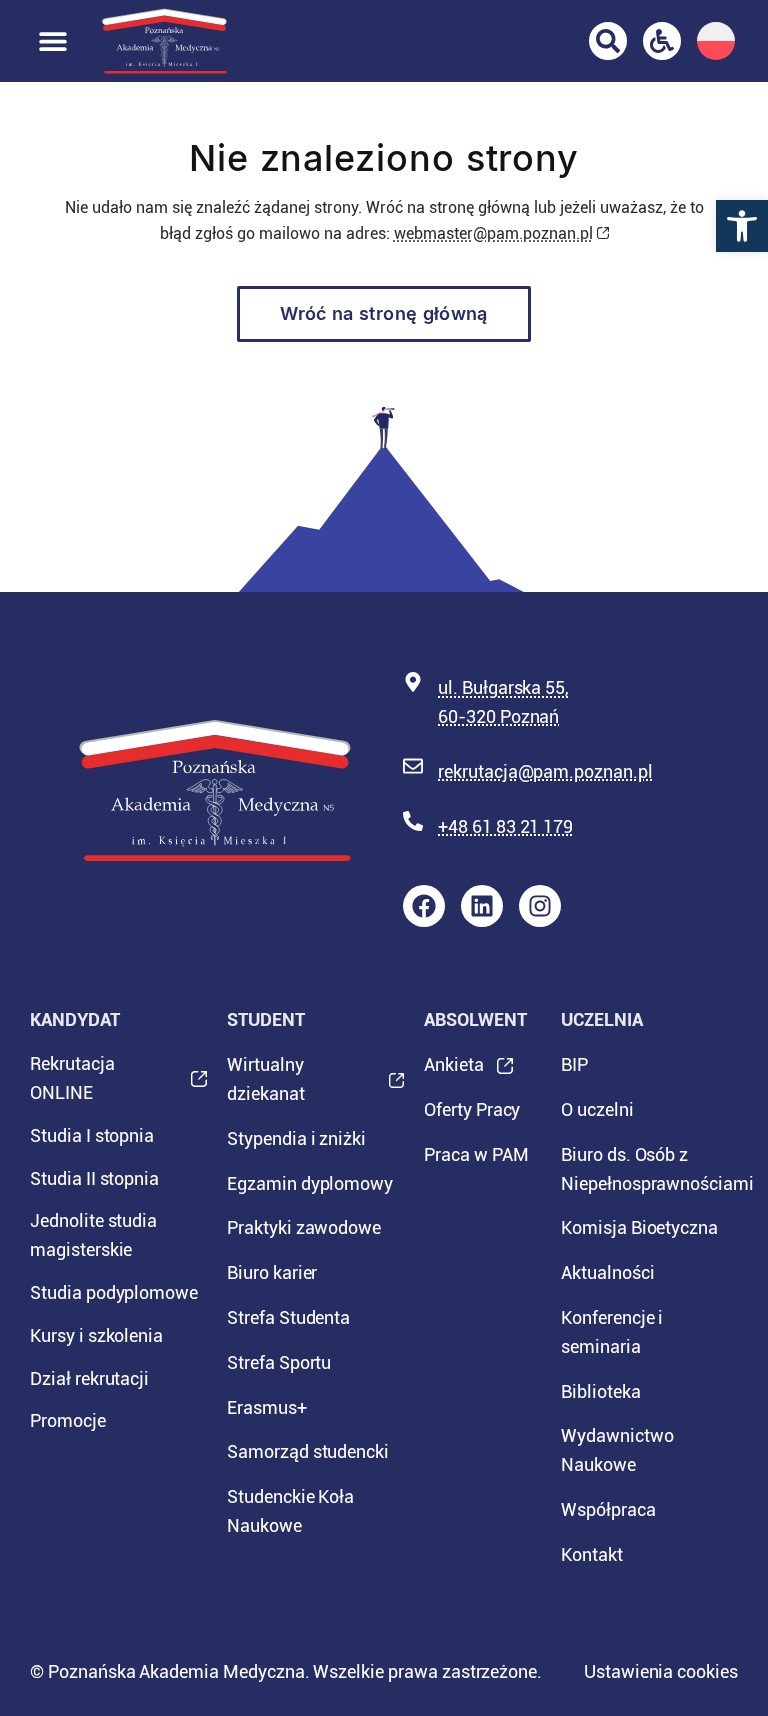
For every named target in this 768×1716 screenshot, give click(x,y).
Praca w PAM (476, 1154)
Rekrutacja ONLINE (72, 1084)
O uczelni (597, 1109)
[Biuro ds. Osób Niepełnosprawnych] (662, 41)
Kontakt (592, 1554)
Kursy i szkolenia (96, 1335)
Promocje (68, 1420)
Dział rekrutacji (89, 1378)
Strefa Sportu (279, 1362)
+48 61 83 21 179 (505, 826)
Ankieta (454, 1071)
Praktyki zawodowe (304, 1227)
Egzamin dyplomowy (310, 1183)
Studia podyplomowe (114, 1292)
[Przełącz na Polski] (716, 41)
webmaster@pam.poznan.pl (493, 233)
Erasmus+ (267, 1407)
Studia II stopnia (94, 1178)
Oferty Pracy (472, 1109)
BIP (574, 1064)
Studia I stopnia (92, 1135)
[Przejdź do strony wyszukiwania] (608, 41)
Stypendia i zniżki (296, 1138)
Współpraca (608, 1509)
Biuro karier (272, 1272)
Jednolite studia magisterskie (93, 1235)
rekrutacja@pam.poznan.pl (545, 771)
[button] (742, 226)
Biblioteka (601, 1391)
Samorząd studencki (308, 1451)
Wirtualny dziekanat (266, 1085)
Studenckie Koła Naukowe (290, 1511)
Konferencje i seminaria (612, 1332)
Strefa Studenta (288, 1317)
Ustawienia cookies (661, 1671)
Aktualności (607, 1272)
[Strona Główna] (164, 41)
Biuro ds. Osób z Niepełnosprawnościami (649, 1169)
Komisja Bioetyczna (639, 1227)
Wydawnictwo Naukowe (617, 1450)
